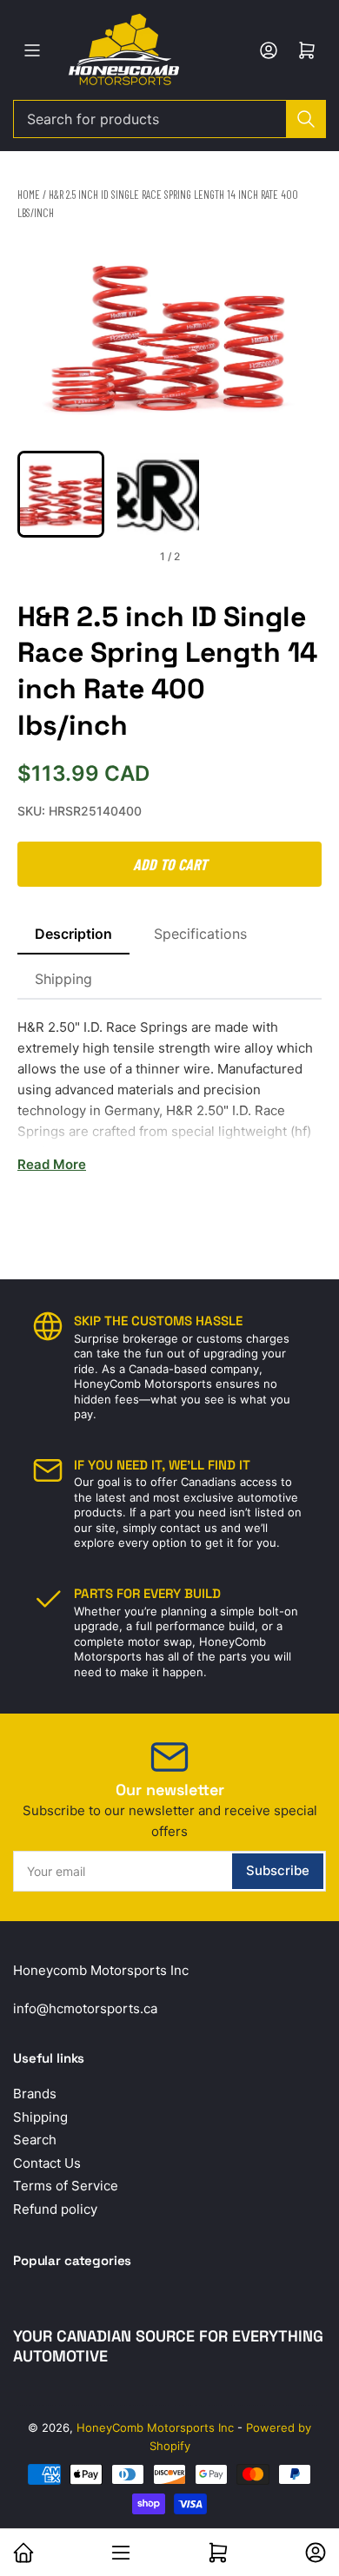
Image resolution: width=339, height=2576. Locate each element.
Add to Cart (170, 864)
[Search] (306, 119)
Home (29, 195)
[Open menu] (32, 50)
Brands (35, 2094)
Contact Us (47, 2163)
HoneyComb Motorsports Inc (155, 2427)
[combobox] (169, 119)
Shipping (63, 979)
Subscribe (278, 1870)
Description (73, 934)
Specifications (200, 934)
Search (35, 2140)
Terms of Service (66, 2186)
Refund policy (55, 2209)
